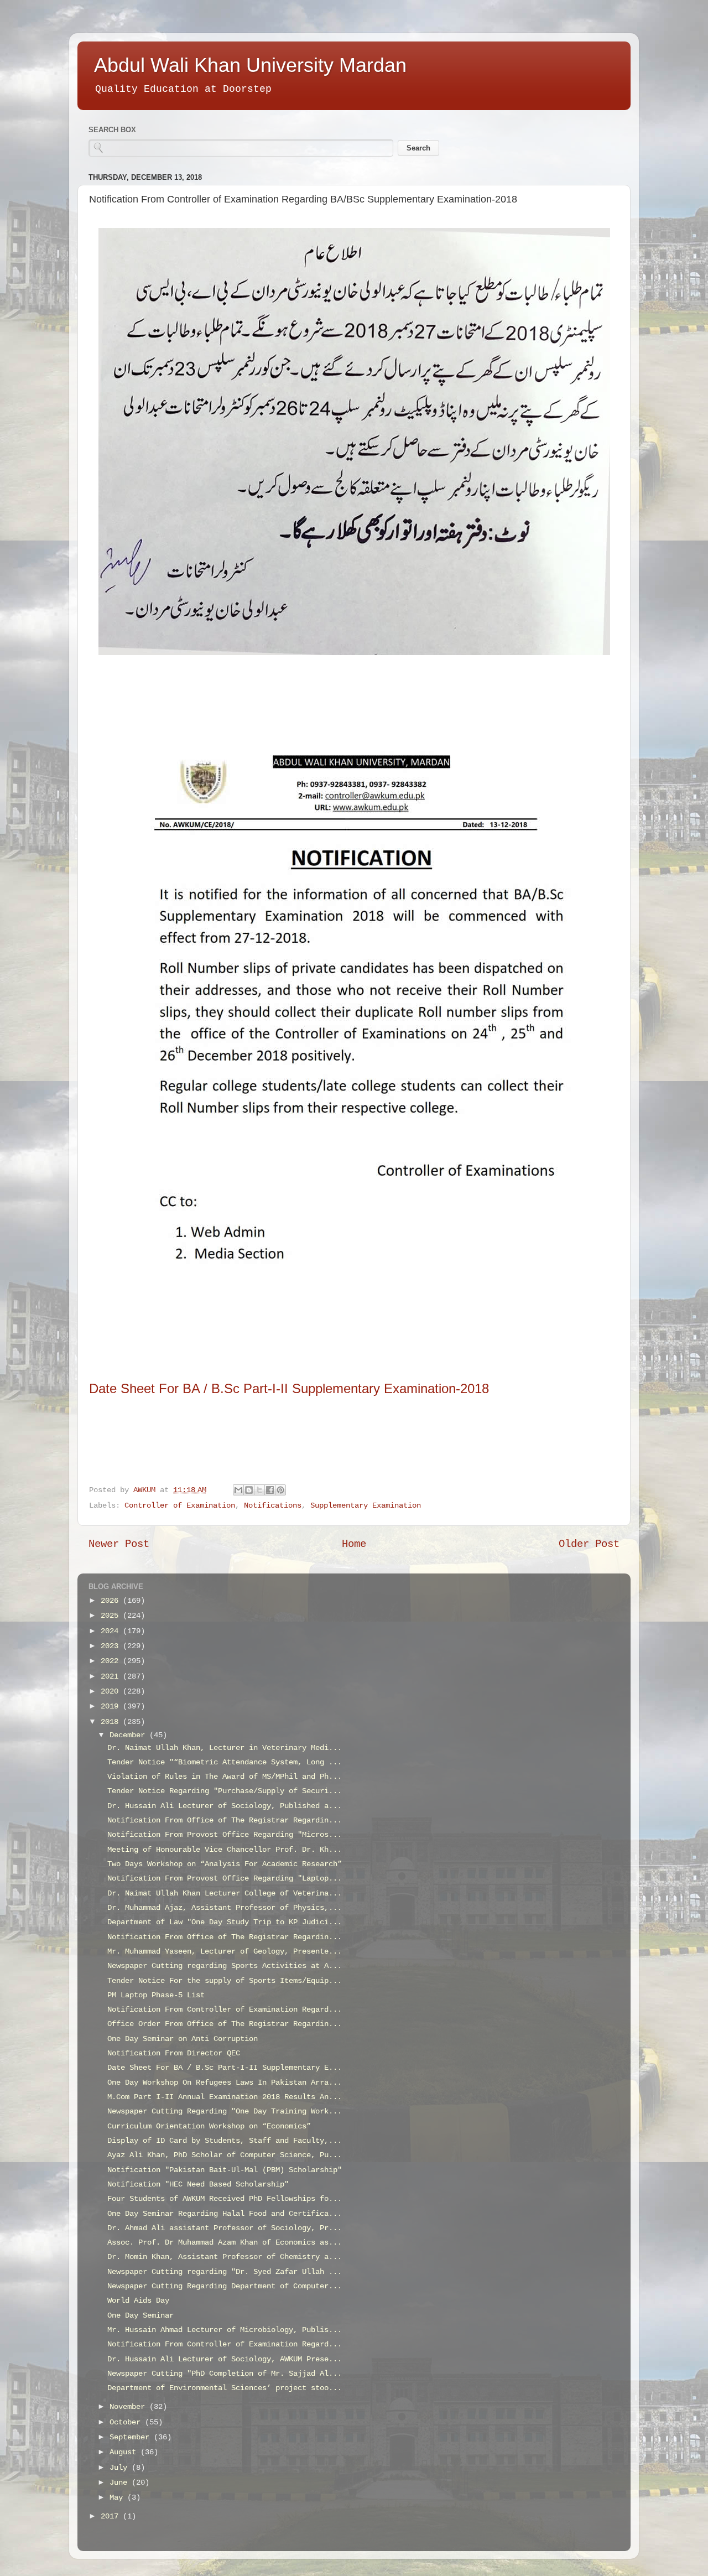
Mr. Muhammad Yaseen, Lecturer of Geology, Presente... (225, 1952)
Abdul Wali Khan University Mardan (250, 65)
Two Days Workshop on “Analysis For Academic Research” (225, 1864)
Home (354, 1544)
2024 (112, 1631)
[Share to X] (259, 1490)
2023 (112, 1646)
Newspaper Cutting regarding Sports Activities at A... (225, 1966)
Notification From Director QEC (174, 2053)
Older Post (589, 1544)
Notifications (273, 1506)
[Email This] (238, 1490)
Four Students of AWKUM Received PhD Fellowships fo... (225, 2199)
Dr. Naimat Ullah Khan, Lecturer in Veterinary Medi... (225, 1748)
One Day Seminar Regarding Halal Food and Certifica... (225, 2214)
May (118, 2498)
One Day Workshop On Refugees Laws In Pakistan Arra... (225, 2083)
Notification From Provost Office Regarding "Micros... (225, 1835)
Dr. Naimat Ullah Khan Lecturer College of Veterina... (225, 1894)
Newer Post (119, 1544)
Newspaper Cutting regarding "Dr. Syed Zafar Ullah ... (225, 2272)
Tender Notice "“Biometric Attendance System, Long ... (225, 1762)
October (127, 2422)
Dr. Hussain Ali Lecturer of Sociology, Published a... (225, 1806)
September (132, 2437)
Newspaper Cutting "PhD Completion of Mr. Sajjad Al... (225, 2374)
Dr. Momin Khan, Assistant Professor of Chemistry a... (225, 2257)
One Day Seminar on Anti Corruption (183, 2039)
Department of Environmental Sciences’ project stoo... (225, 2388)
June (121, 2483)
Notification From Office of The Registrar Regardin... (225, 1821)
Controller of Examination (180, 1506)
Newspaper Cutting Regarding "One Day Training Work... (225, 2112)
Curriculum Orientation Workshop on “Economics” (209, 2126)
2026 (112, 1601)
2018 (112, 1722)
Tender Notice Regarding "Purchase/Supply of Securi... (225, 1791)
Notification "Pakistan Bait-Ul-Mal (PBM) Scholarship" (225, 2170)
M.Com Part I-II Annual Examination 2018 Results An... (225, 2097)
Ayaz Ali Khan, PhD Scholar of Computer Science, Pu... (225, 2155)
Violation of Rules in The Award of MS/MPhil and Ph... (225, 1777)
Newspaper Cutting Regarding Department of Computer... (225, 2286)
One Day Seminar (140, 2316)
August (125, 2452)
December (129, 1735)
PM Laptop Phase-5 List (156, 1995)
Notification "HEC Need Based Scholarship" (198, 2185)
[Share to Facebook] (270, 1490)
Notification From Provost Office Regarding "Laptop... (225, 1879)
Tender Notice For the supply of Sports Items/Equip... (225, 1981)
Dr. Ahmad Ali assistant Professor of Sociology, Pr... (225, 2228)
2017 (112, 2517)
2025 (112, 1616)
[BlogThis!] (249, 1490)
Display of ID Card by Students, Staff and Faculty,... (225, 2141)
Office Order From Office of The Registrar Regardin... (225, 2024)
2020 (112, 1692)
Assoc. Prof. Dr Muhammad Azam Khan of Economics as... (225, 2243)
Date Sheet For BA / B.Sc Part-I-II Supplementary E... (225, 2068)
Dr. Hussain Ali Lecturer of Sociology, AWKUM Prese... (225, 2359)
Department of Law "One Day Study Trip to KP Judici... (225, 1922)
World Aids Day (138, 2301)
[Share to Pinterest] (280, 1490)
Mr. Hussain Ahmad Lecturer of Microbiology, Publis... (225, 2330)
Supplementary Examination (366, 1506)
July (121, 2468)
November (129, 2407)
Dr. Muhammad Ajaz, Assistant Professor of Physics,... (225, 1908)
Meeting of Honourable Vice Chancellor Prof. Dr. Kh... (225, 1850)
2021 (112, 1677)
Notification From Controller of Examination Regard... (225, 2010)
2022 (112, 1661)
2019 (112, 1707)
